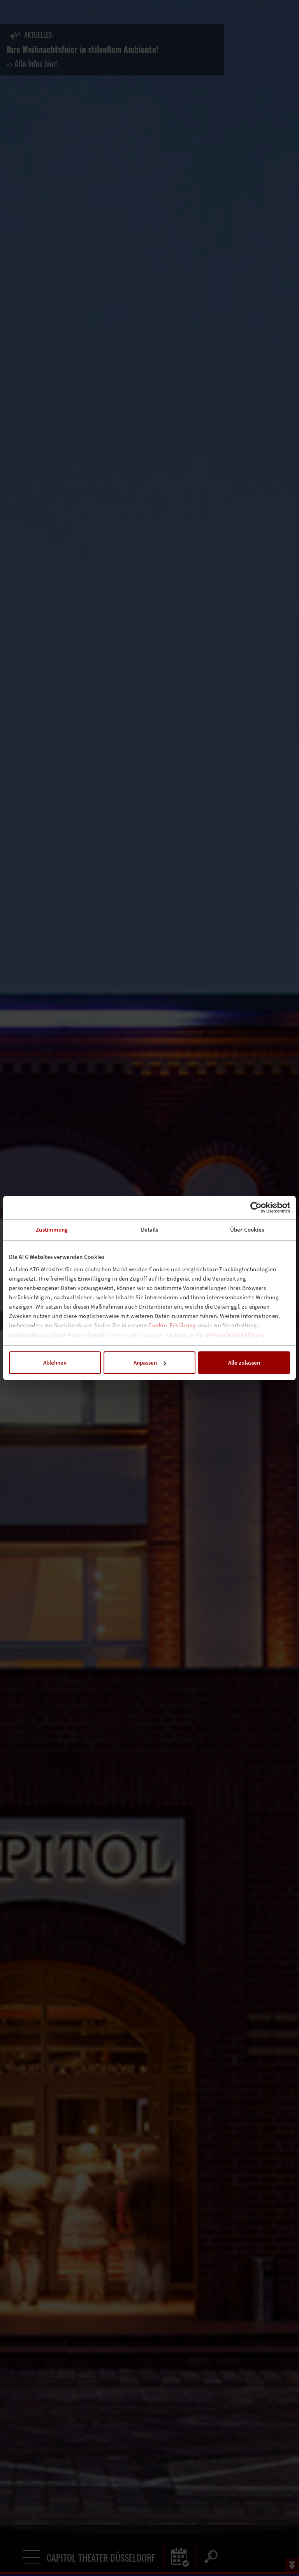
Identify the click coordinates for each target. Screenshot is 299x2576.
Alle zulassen (244, 1362)
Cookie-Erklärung (172, 1325)
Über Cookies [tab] (247, 1229)
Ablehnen (55, 1362)
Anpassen (145, 1362)
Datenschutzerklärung (235, 1334)
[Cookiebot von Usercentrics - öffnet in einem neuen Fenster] (256, 1207)
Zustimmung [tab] (52, 1229)
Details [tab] (150, 1229)
